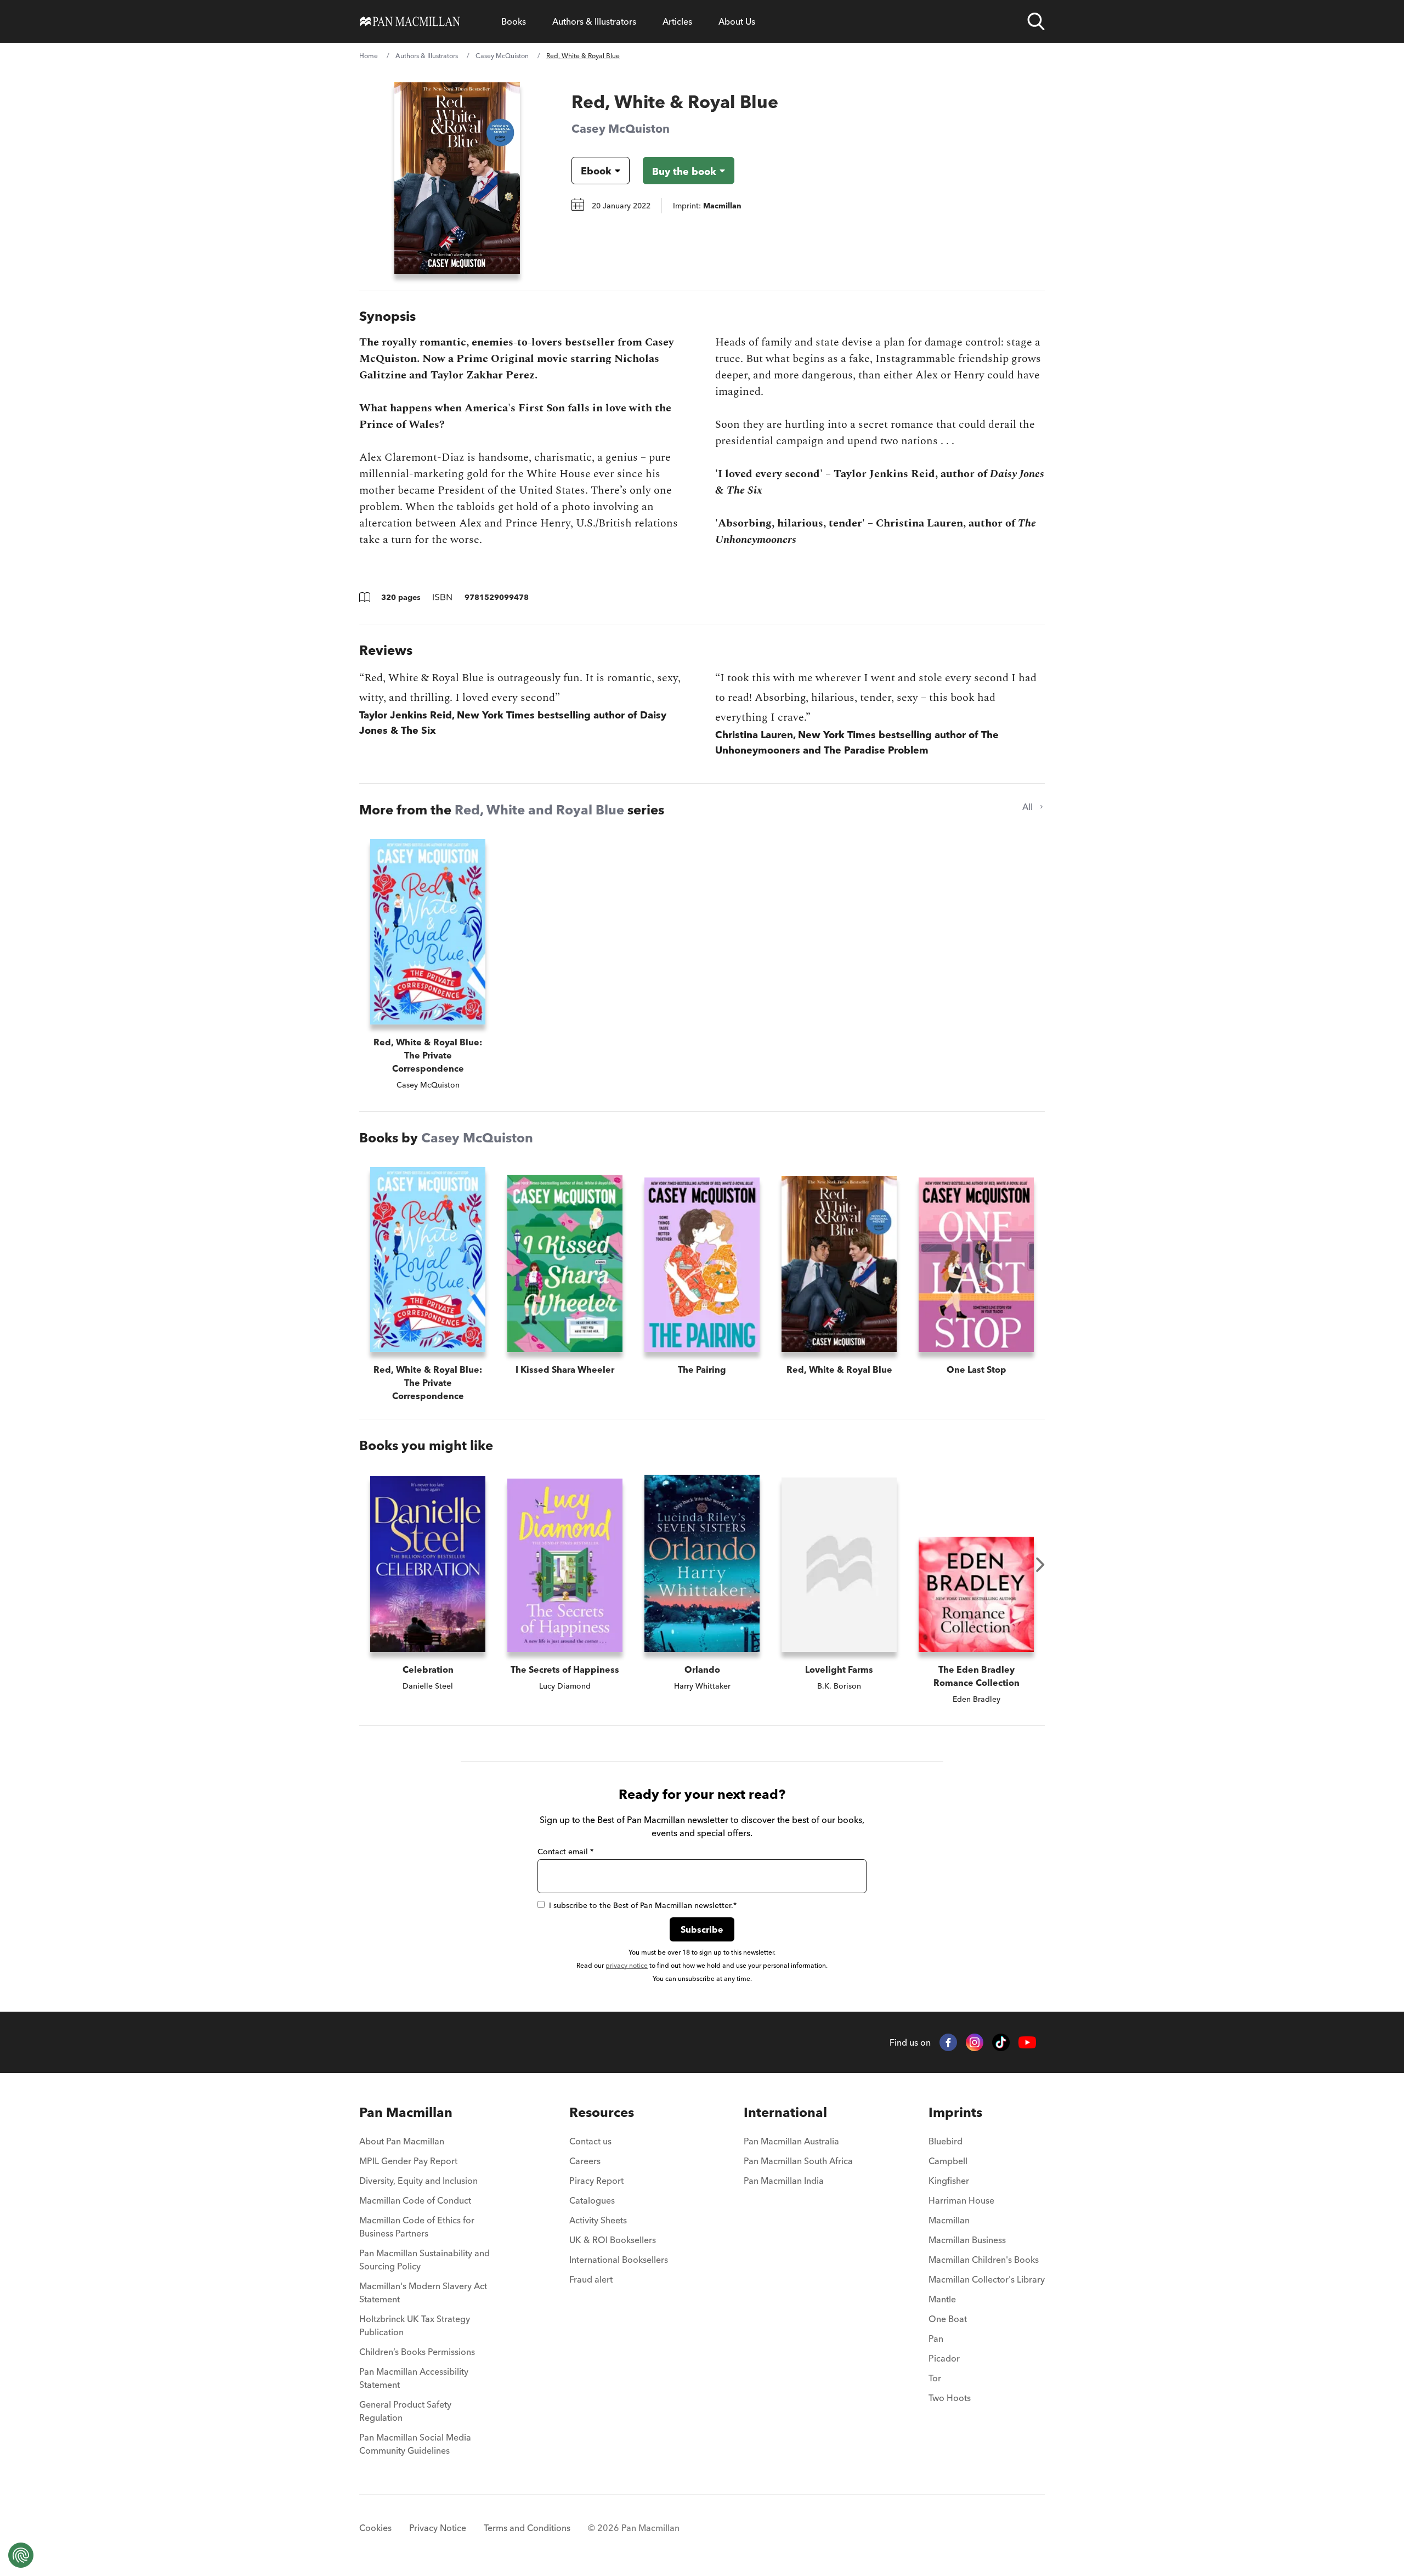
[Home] (410, 21)
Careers (585, 2161)
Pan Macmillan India (784, 2181)
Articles (677, 21)
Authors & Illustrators (594, 21)
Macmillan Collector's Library (987, 2279)
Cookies (375, 2528)
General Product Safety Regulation (405, 2411)
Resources (602, 2112)
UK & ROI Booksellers (613, 2240)
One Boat (948, 2319)
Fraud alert (591, 2279)
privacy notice (627, 1965)
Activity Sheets (598, 2220)
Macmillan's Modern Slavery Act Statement (423, 2292)
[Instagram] (975, 2042)
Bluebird (946, 2141)
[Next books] (1040, 1565)
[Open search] (1036, 21)
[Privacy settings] (21, 2555)
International (785, 2112)
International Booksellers (619, 2260)
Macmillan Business (967, 2240)
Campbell (948, 2161)
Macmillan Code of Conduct (415, 2200)
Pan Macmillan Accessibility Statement (414, 2378)
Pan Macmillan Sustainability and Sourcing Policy (424, 2260)
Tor (935, 2378)
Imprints (955, 2112)
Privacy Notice (438, 2528)
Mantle (942, 2299)
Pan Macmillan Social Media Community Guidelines (415, 2444)
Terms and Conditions (527, 2528)
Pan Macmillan (406, 2112)
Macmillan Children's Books (984, 2260)
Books (514, 21)
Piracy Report (596, 2181)
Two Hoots (950, 2398)
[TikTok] (1001, 2042)
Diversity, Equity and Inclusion (418, 2181)
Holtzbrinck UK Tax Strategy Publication (415, 2325)
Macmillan (949, 2220)
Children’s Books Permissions (417, 2352)
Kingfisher (949, 2181)
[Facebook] (948, 2042)
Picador (944, 2358)
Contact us (590, 2141)
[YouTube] (1027, 2043)
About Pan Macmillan (402, 2141)
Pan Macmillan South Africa (798, 2161)
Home (369, 56)
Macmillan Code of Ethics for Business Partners (417, 2227)
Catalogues (592, 2200)
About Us (737, 21)
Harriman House (961, 2200)
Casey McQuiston (502, 56)
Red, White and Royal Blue (539, 810)
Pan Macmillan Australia (791, 2141)
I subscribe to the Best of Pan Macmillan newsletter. (643, 1905)
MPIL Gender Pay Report (408, 2161)
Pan (936, 2339)
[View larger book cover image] (457, 178)
